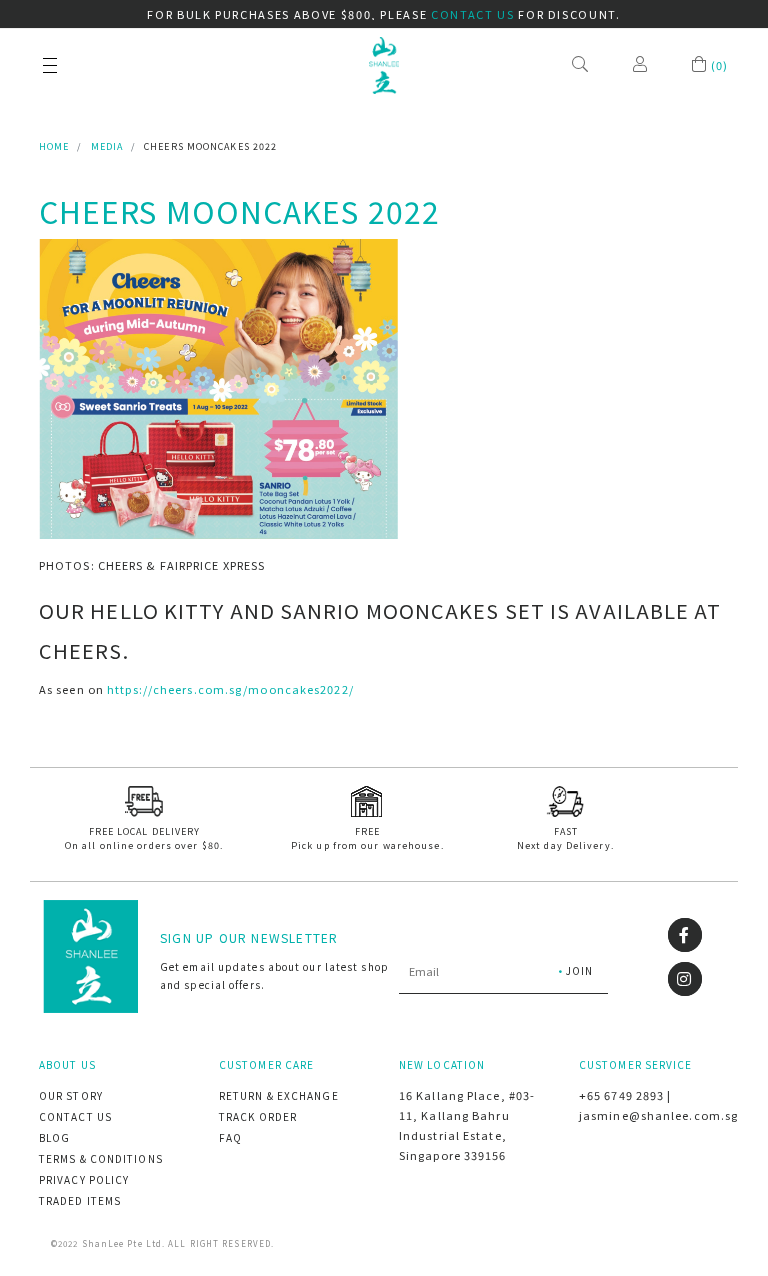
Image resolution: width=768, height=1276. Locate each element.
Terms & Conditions (101, 1158)
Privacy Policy (84, 1179)
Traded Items (80, 1200)
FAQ (230, 1137)
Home (54, 146)
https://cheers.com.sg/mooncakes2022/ (230, 689)
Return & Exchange (279, 1095)
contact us (473, 14)
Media (107, 146)
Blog (54, 1137)
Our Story (71, 1095)
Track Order (258, 1116)
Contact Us (75, 1116)
